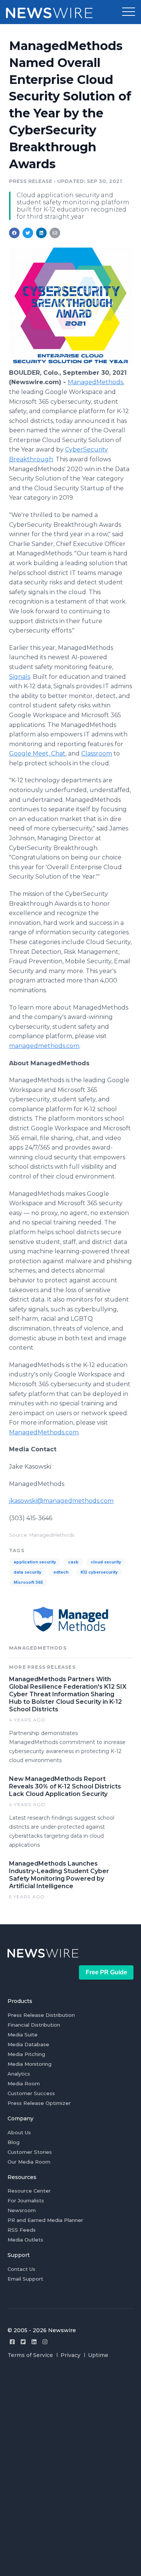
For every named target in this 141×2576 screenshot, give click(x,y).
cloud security (106, 1562)
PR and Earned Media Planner (45, 2220)
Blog (14, 2142)
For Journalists (26, 2200)
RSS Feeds (22, 2230)
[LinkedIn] (34, 2342)
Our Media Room (29, 2162)
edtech (61, 1572)
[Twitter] (23, 2342)
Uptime (98, 2355)
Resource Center (29, 2191)
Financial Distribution (34, 2025)
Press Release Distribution (41, 2015)
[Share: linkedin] (42, 233)
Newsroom (22, 2210)
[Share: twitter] (28, 233)
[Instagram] (45, 2342)
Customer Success (31, 2093)
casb (73, 1562)
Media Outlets (25, 2240)
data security (27, 1572)
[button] (129, 12)
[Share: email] (55, 233)
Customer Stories (30, 2152)
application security (35, 1562)
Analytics (19, 2074)
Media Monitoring (30, 2064)
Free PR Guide (106, 1972)
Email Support (25, 2279)
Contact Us (21, 2269)
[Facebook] (12, 2342)
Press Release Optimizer (39, 2103)
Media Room (24, 2083)
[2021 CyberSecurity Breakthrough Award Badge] (70, 364)
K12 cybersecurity (99, 1572)
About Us (19, 2132)
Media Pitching (26, 2054)
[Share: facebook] (14, 233)
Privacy (70, 2355)
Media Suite (23, 2035)
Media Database (28, 2044)
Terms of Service (30, 2355)
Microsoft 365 (28, 1582)
